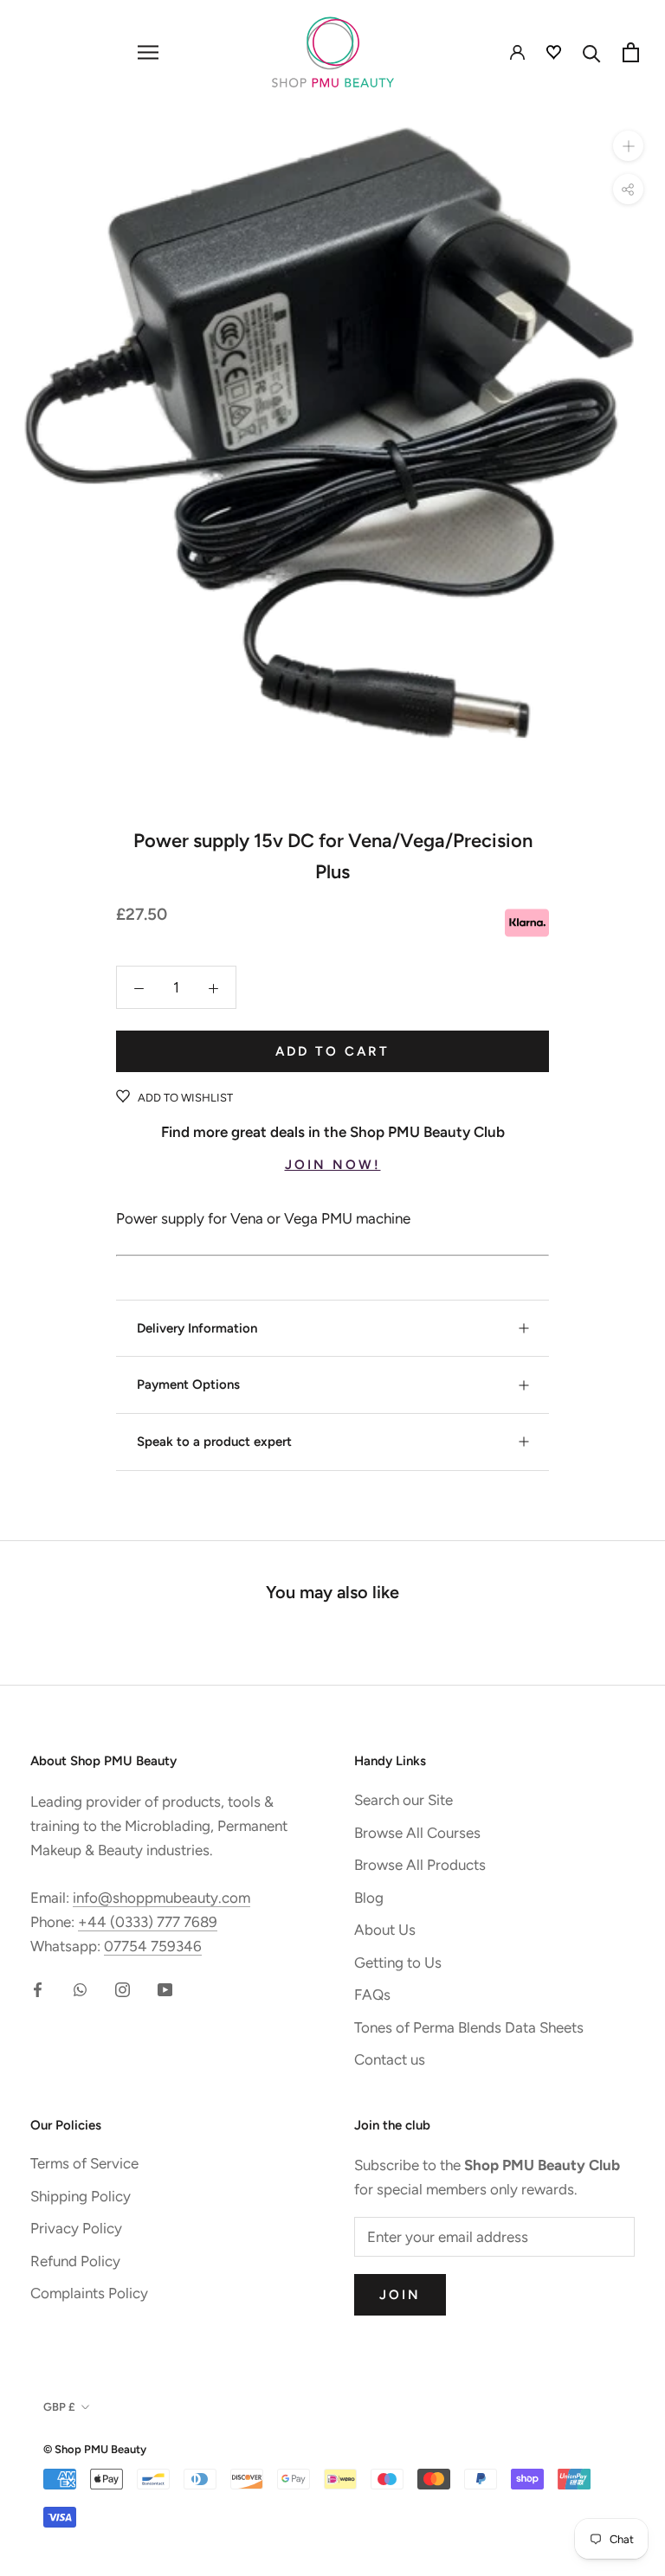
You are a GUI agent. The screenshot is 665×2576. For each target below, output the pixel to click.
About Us (385, 1930)
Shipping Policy (81, 2196)
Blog (369, 1898)
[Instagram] (123, 1988)
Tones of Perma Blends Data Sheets (469, 2027)
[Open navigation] (148, 52)
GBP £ (59, 2407)
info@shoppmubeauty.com (161, 1898)
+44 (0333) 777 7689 (148, 1922)
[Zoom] (628, 146)
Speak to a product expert (214, 1442)
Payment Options (188, 1384)
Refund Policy (75, 2261)
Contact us (390, 2059)
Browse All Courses (417, 1833)
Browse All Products (420, 1865)
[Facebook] (38, 1988)
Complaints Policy (89, 2293)
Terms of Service (84, 2163)
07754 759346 (153, 1946)
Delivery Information (197, 1328)
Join (400, 2295)
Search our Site (404, 1800)
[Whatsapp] (80, 1988)
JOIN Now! (333, 1165)
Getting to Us (398, 1963)
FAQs (372, 1995)
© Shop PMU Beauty (95, 2449)
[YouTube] (165, 1988)
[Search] (592, 52)
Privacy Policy (76, 2228)
